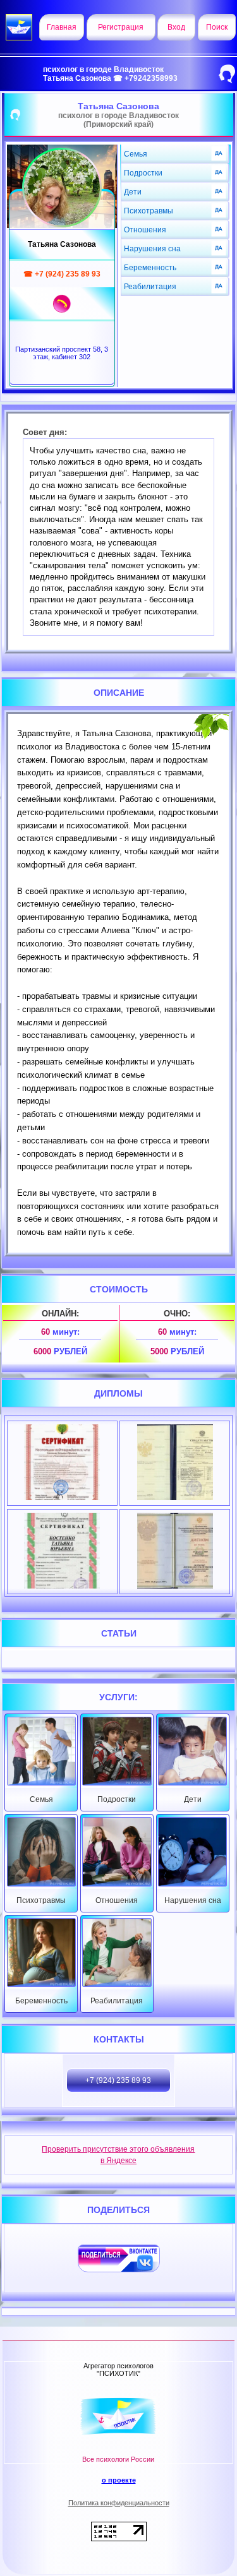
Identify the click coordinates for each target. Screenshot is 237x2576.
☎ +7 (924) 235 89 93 (62, 274)
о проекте (119, 2480)
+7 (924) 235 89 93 (118, 2080)
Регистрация (121, 27)
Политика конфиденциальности (119, 2503)
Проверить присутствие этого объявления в (118, 2155)
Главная (62, 27)
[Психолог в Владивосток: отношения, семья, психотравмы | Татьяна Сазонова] (62, 188)
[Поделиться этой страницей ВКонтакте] (119, 2258)
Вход (176, 27)
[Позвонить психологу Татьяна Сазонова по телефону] (62, 304)
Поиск (217, 27)
